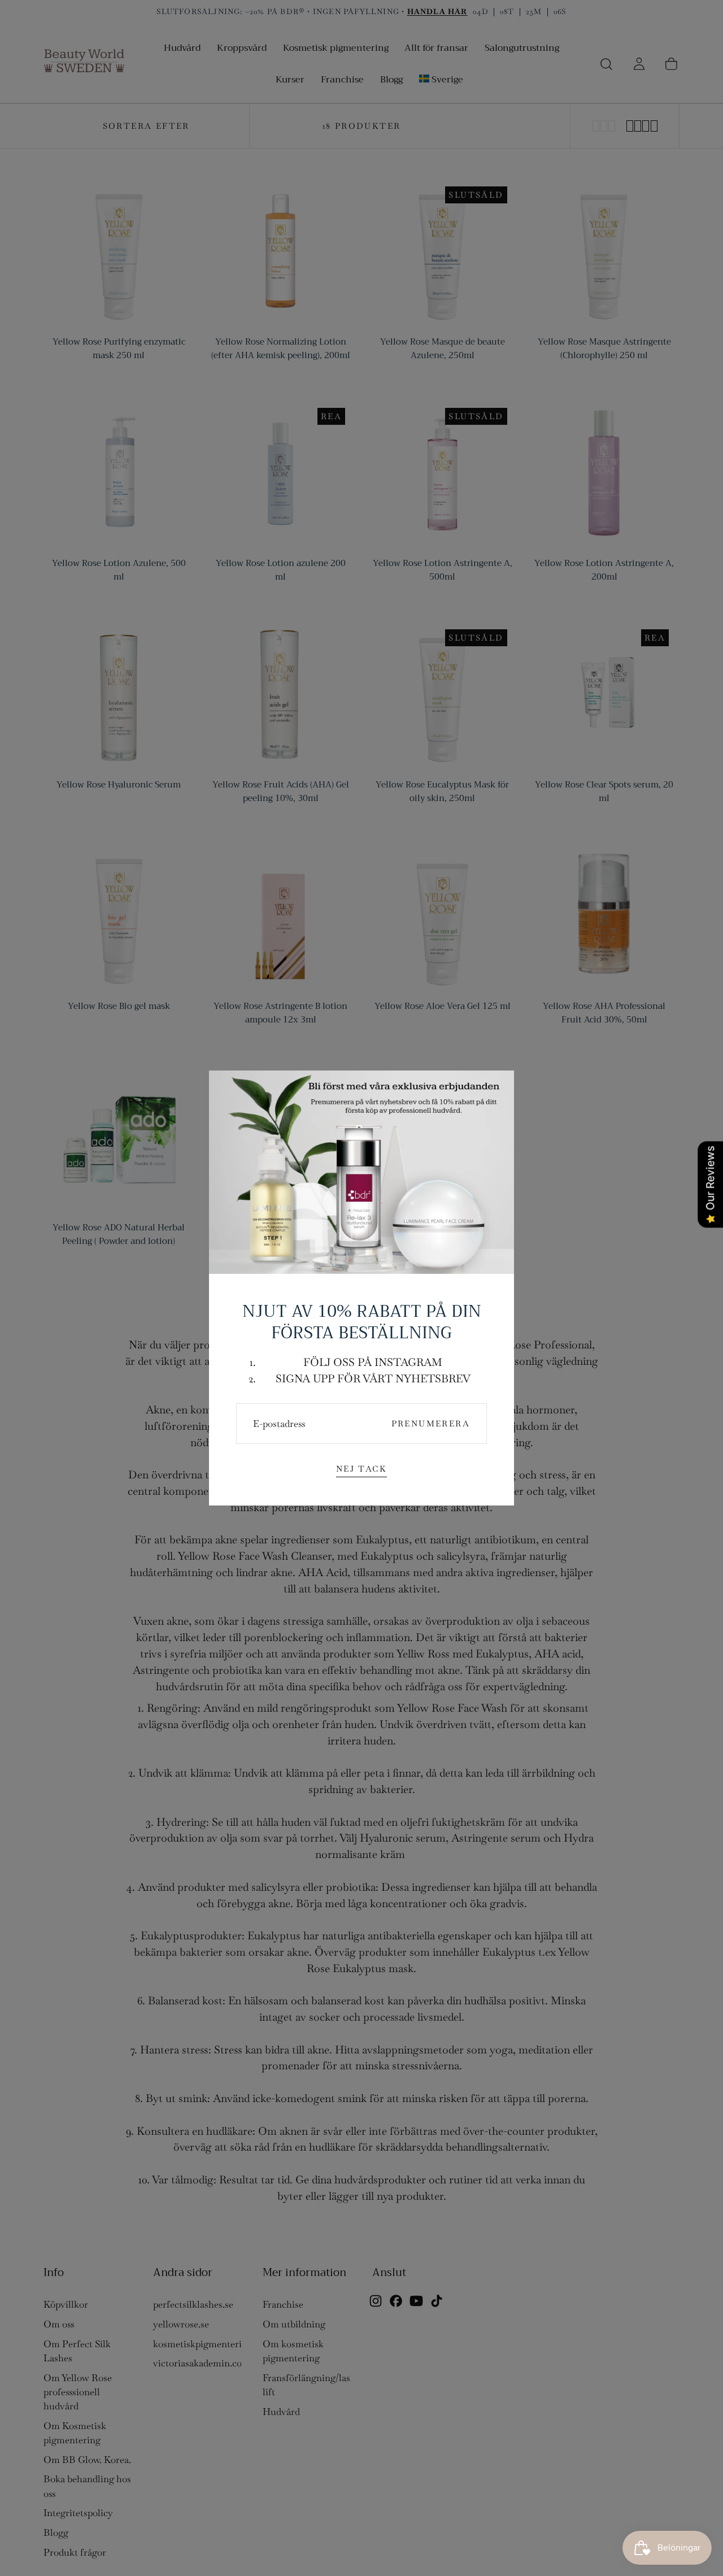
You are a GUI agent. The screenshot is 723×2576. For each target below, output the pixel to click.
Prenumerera (431, 1424)
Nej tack (361, 1469)
